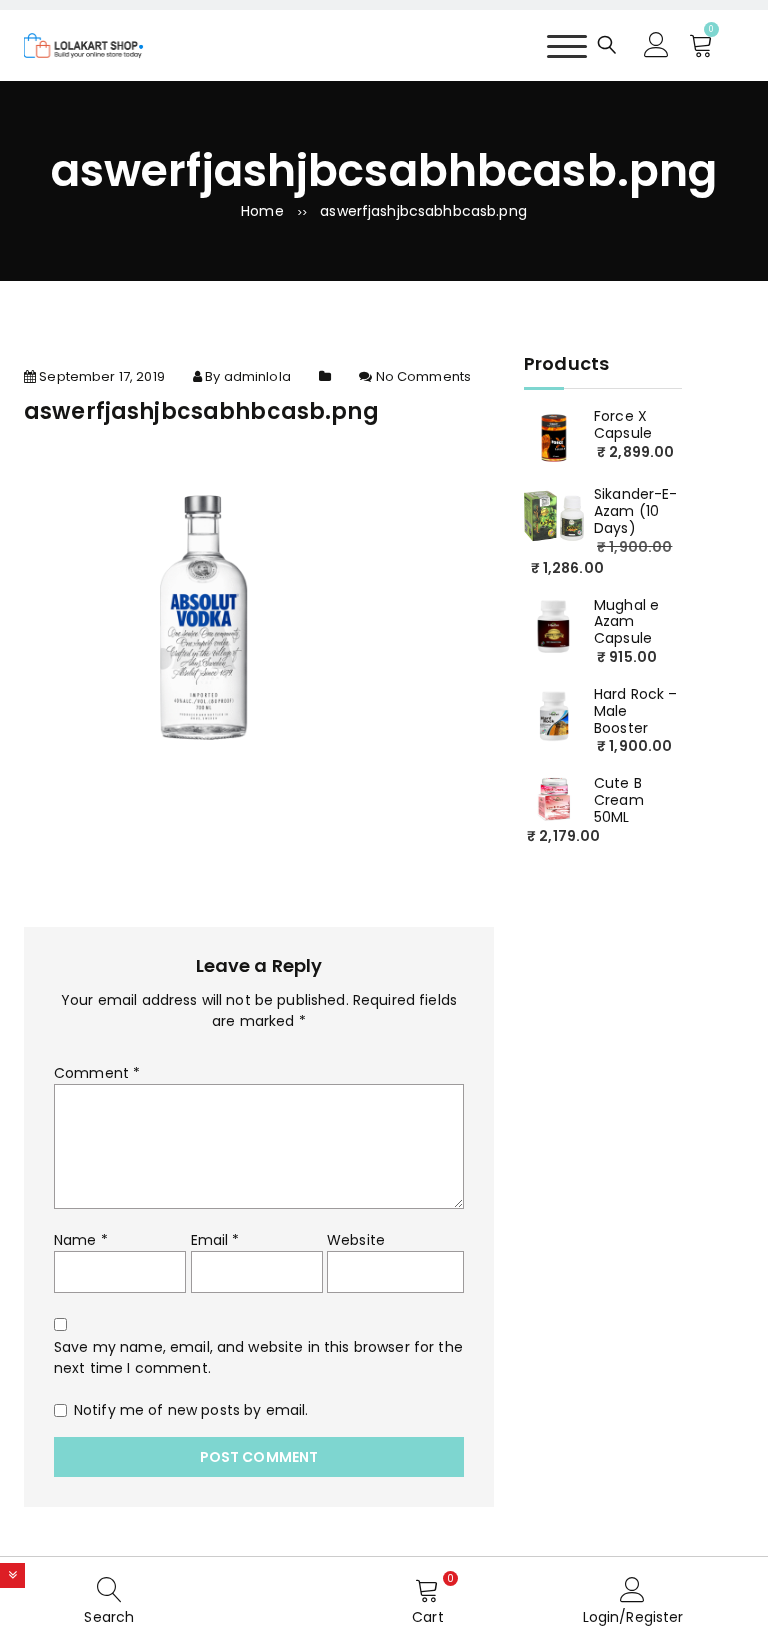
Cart (428, 1617)
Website (356, 1240)
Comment (97, 1073)
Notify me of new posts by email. (191, 1410)
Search (109, 1617)
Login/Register (633, 1617)
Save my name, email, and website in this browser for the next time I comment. (258, 1357)
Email (215, 1240)
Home (262, 211)
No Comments (424, 376)
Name (81, 1240)
